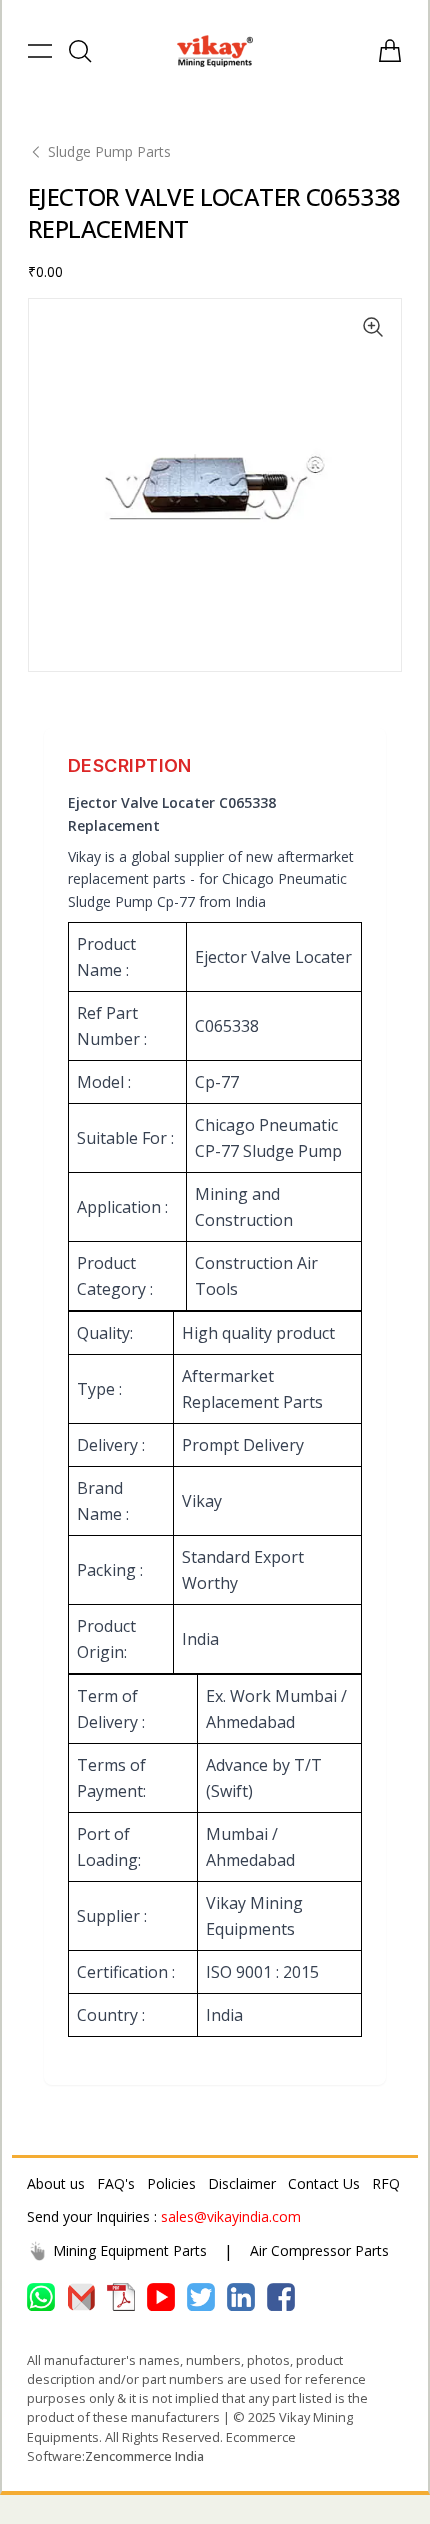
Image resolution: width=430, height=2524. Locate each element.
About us (56, 2183)
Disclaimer (242, 2183)
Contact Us (324, 2183)
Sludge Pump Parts (109, 151)
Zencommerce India (144, 2456)
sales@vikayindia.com (231, 2216)
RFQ (386, 2183)
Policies (171, 2183)
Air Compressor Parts (319, 2250)
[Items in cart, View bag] (390, 51)
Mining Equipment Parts (130, 2250)
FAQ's (116, 2183)
